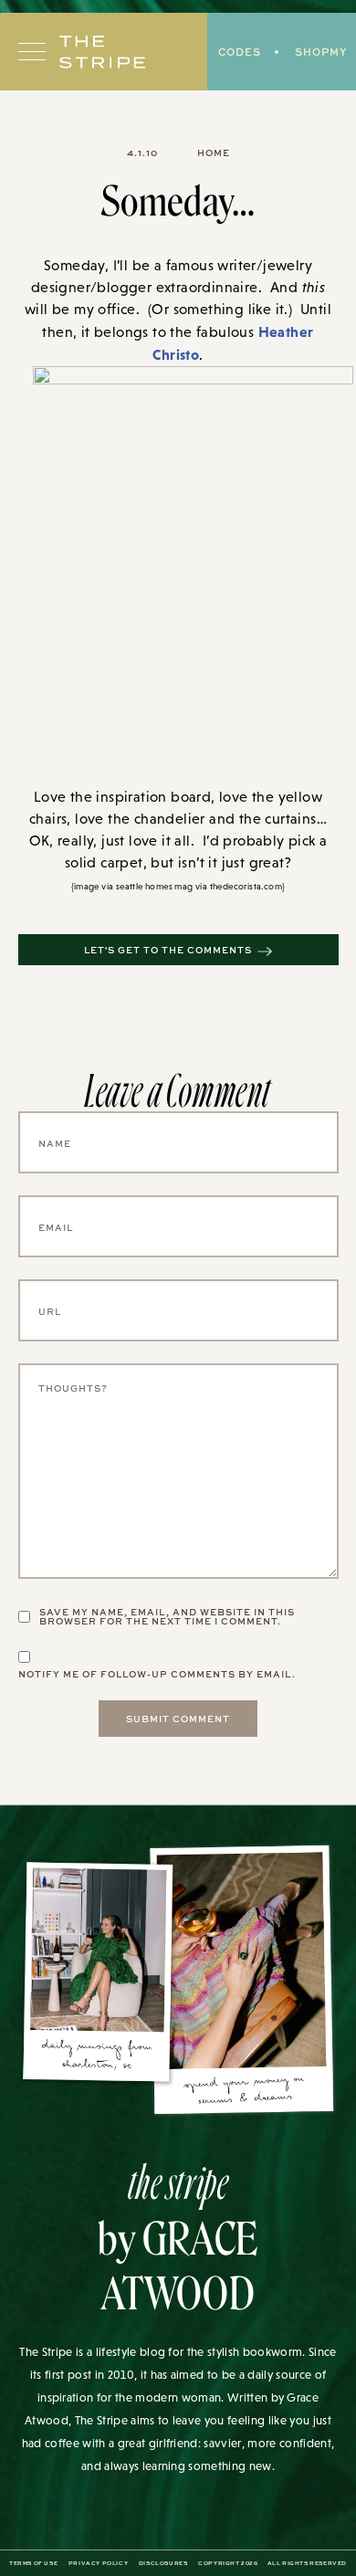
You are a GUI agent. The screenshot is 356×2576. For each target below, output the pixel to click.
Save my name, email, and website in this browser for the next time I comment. (167, 1616)
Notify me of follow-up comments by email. (157, 1674)
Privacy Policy (98, 2563)
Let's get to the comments (168, 950)
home (214, 152)
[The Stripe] (102, 52)
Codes (240, 52)
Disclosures (163, 2563)
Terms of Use (33, 2563)
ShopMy (321, 52)
